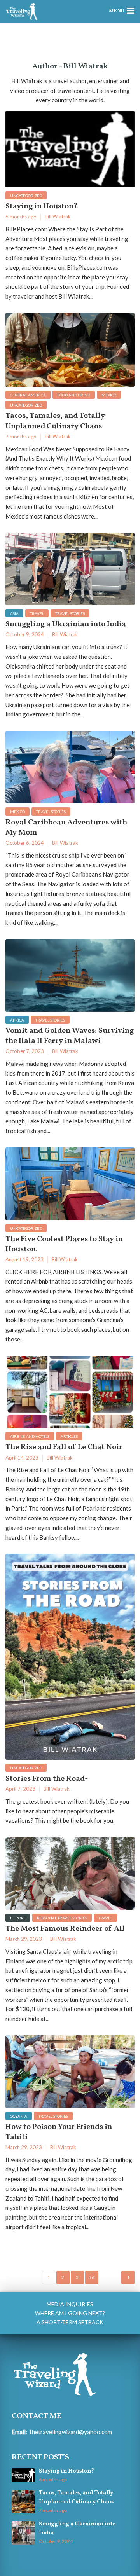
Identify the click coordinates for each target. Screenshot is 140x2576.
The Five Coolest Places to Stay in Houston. (64, 1244)
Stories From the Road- (47, 1779)
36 (92, 2277)
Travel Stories (70, 613)
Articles (69, 1436)
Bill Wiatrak (58, 217)
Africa (17, 1020)
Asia (14, 613)
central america (28, 395)
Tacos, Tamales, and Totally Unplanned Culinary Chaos (55, 421)
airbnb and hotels (30, 1436)
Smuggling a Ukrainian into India (66, 624)
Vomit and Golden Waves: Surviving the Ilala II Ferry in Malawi (70, 1036)
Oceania (19, 2116)
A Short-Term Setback (70, 2322)
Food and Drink (74, 395)
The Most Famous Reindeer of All (65, 1929)
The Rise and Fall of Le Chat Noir (64, 1447)
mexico (109, 395)
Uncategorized (26, 196)
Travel (37, 613)
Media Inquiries (70, 2304)
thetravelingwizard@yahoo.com (71, 2432)
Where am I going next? (70, 2313)
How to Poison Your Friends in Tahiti (59, 2132)
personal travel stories (62, 1918)
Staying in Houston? (42, 206)
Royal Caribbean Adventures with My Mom (66, 828)
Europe (18, 1918)
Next (128, 2277)
